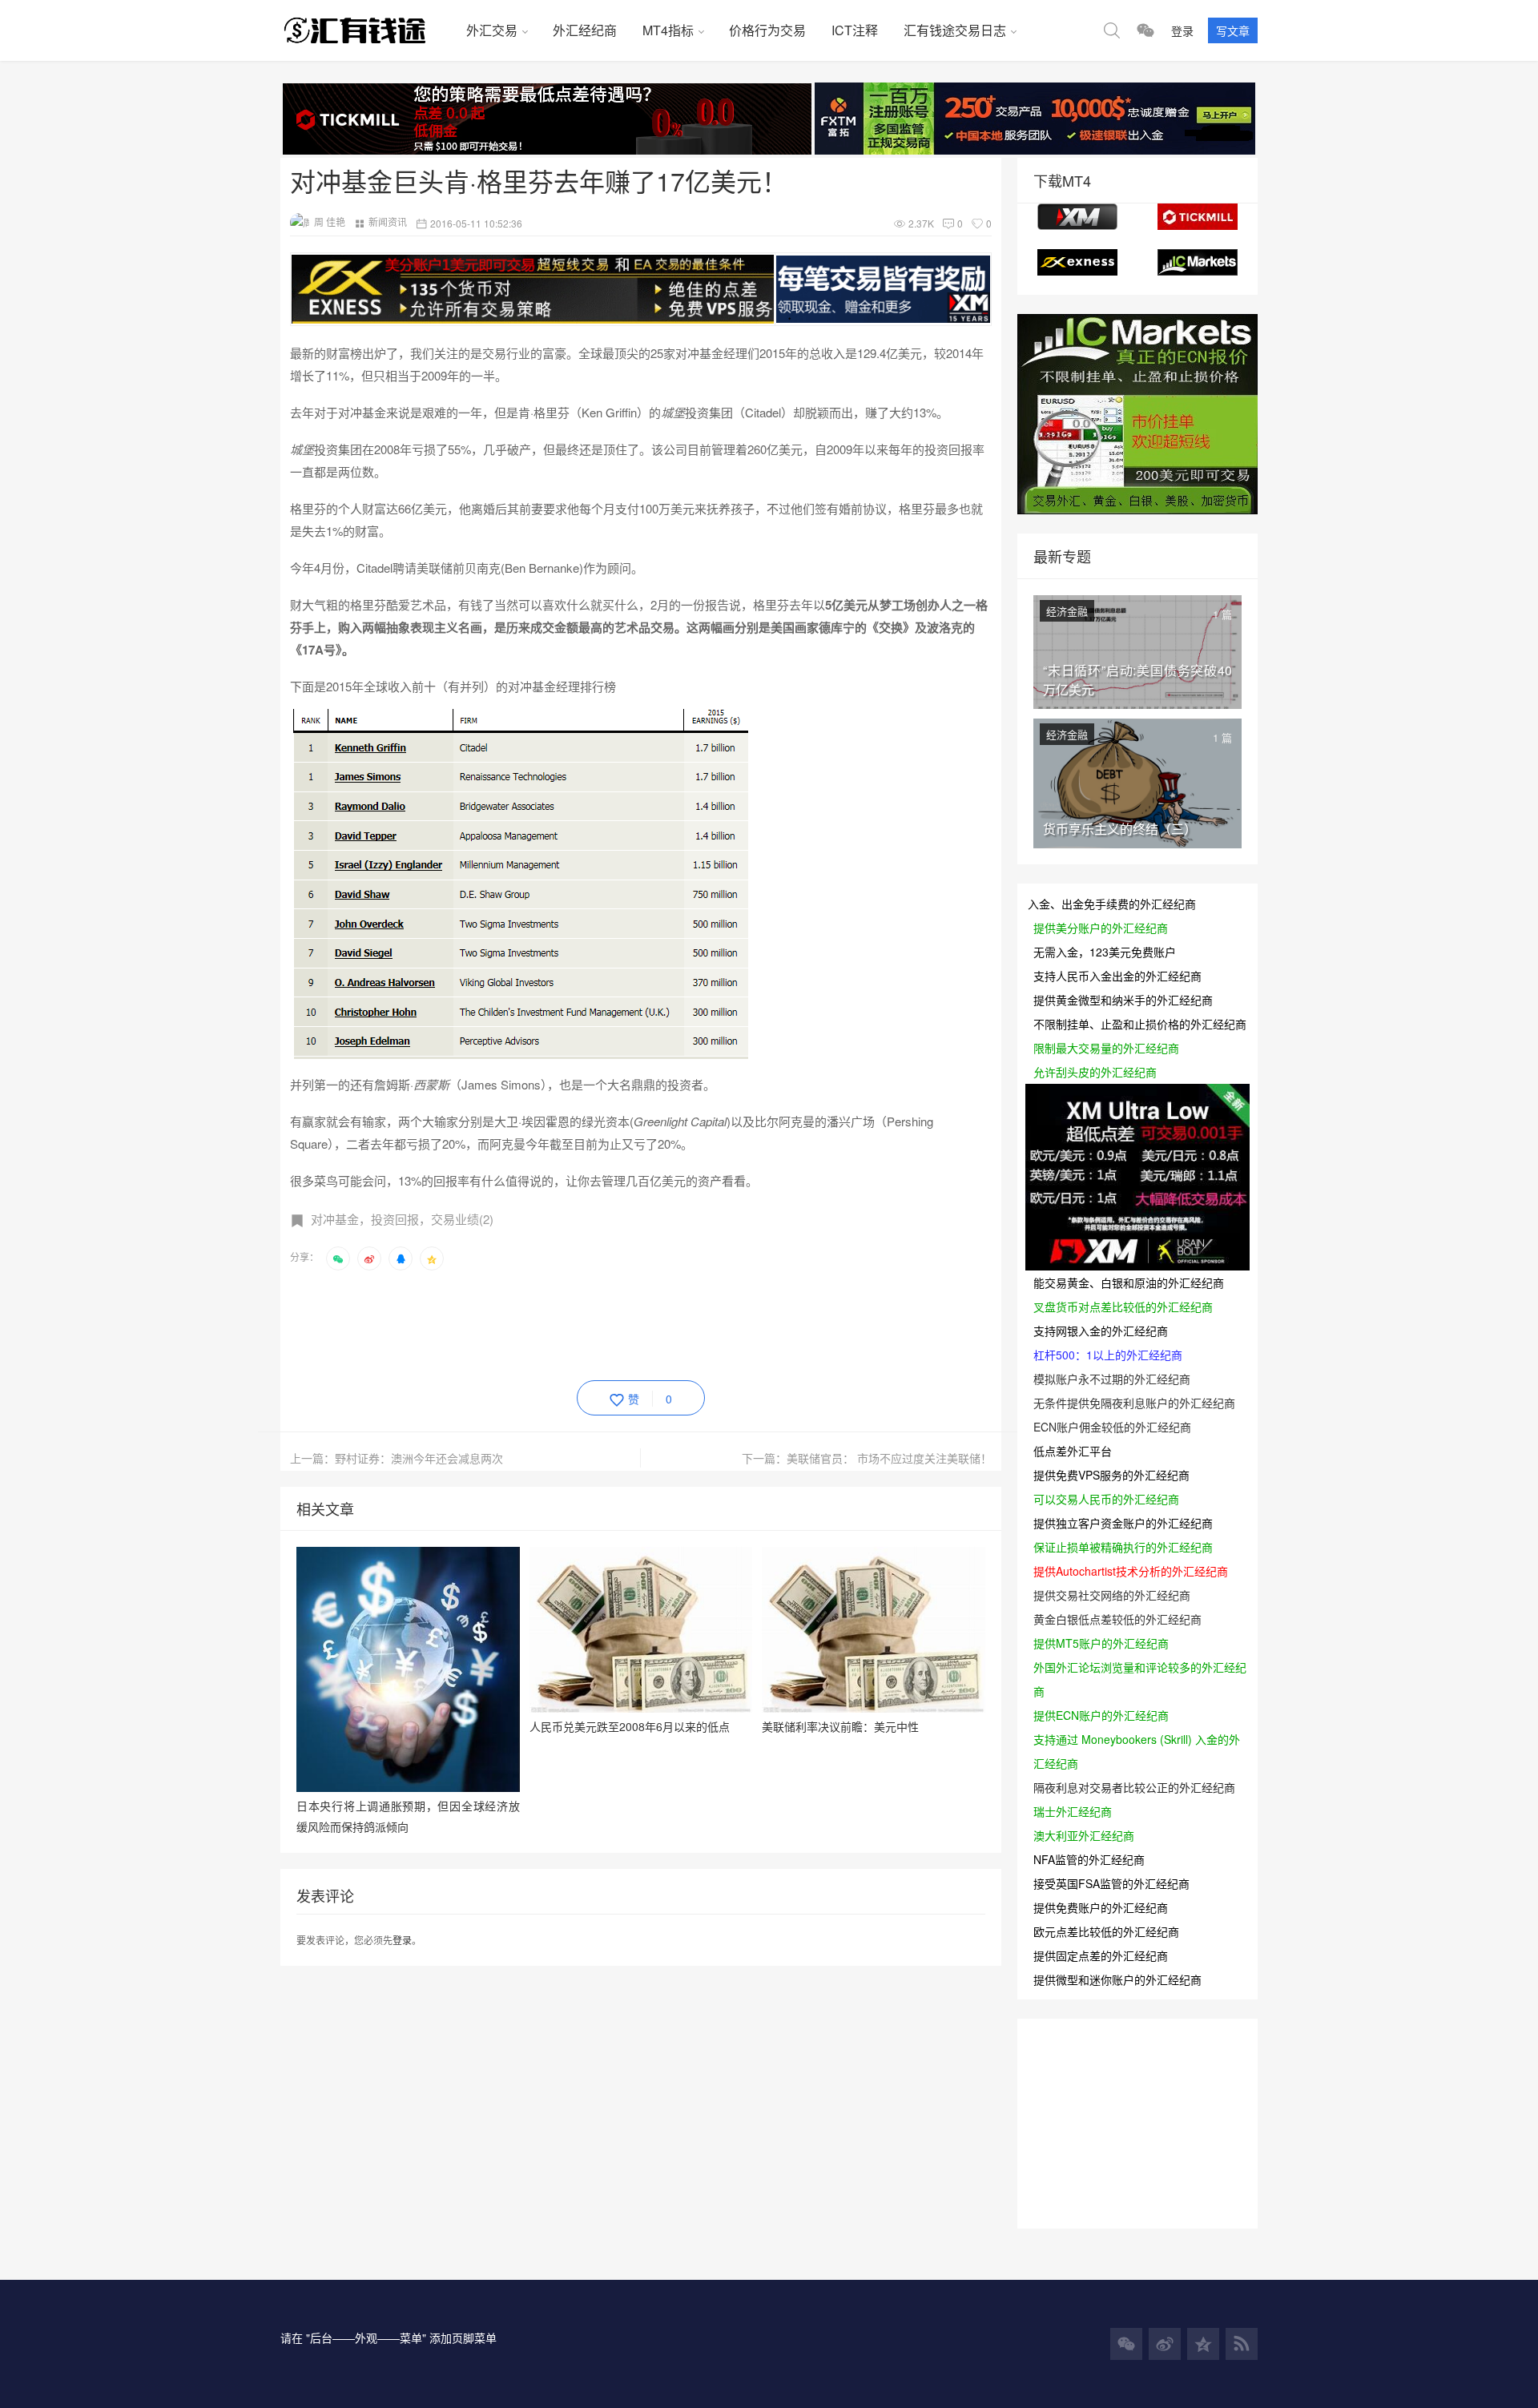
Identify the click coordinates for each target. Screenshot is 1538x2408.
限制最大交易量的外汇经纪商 (1106, 1048)
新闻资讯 (388, 221)
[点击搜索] (1112, 30)
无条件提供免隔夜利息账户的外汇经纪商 (1134, 1403)
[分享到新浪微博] (369, 1258)
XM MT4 (1077, 217)
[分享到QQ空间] (432, 1258)
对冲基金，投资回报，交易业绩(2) (402, 1219)
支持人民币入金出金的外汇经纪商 (1117, 976)
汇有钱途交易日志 (955, 30)
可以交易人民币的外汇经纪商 (1106, 1499)
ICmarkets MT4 (1198, 262)
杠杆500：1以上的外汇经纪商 (1108, 1355)
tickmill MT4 (1198, 217)
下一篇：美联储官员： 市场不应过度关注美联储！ (867, 1458)
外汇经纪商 (585, 30)
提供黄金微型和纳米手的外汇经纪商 (1123, 1000)
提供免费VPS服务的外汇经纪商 (1111, 1475)
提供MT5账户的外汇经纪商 (1101, 1643)
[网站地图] (1242, 2344)
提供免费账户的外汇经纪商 (1101, 1907)
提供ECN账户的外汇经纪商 (1101, 1715)
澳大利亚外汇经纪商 (1084, 1835)
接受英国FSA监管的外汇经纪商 (1111, 1883)
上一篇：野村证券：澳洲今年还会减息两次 (397, 1458)
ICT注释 (855, 30)
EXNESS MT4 (1077, 262)
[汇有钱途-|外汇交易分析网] (367, 30)
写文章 (1233, 30)
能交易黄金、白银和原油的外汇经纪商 (1129, 1283)
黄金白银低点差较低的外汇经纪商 (1117, 1619)
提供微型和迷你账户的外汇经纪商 (1117, 1979)
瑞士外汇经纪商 (1073, 1811)
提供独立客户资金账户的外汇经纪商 (1123, 1523)
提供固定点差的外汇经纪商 (1101, 1955)
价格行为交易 (767, 30)
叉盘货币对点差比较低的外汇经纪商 (1123, 1307)
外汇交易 (492, 30)
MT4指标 (668, 30)
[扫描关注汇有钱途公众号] (1145, 30)
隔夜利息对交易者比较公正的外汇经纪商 (1134, 1787)
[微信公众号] (1126, 2344)
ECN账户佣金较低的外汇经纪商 (1112, 1427)
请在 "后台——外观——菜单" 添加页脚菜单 (389, 2338)
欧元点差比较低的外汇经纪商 (1106, 1931)
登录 (1182, 30)
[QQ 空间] (1203, 2344)
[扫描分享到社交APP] (338, 1258)
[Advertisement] (582, 1323)
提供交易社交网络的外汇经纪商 (1112, 1595)
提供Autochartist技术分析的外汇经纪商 (1131, 1571)
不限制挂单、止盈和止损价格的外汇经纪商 (1140, 1024)
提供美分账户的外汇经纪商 (1101, 928)
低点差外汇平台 (1073, 1451)
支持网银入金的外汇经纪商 (1101, 1331)
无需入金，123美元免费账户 (1105, 952)
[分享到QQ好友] (401, 1258)
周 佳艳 (330, 221)
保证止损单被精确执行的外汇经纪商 (1123, 1547)
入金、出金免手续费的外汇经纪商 (1112, 904)
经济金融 (1067, 611)
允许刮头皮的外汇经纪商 (1095, 1072)
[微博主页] (1165, 2344)
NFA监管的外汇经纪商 (1089, 1859)
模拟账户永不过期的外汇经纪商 (1112, 1379)
